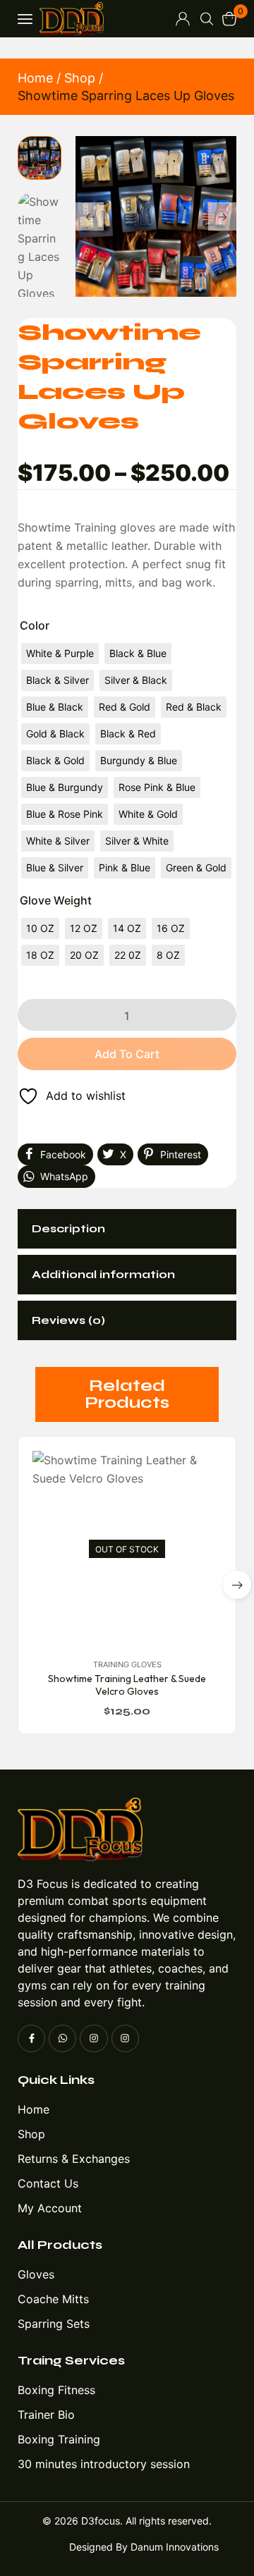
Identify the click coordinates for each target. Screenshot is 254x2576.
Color (35, 625)
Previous (90, 216)
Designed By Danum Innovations (144, 2547)
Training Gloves (127, 1664)
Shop (80, 78)
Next (222, 216)
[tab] (127, 1229)
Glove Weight (56, 900)
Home (35, 78)
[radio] (60, 654)
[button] (237, 1585)
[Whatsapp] (62, 2038)
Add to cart (127, 1054)
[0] (229, 19)
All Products (60, 2245)
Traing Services (71, 2360)
